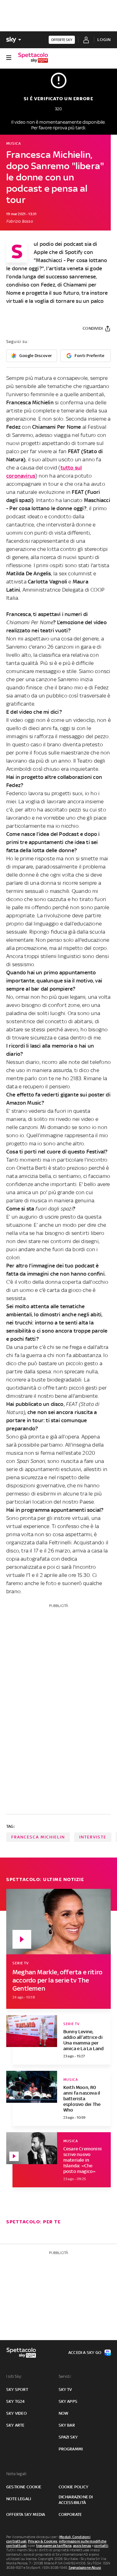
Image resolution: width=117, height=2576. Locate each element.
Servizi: (65, 2376)
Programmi (71, 2449)
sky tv (65, 2389)
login (104, 40)
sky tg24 (16, 2401)
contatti (101, 2546)
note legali (19, 2499)
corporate (70, 2514)
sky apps (68, 2401)
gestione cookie (24, 2487)
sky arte (15, 2425)
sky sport (17, 2389)
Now (64, 2413)
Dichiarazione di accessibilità (76, 2500)
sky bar (67, 2425)
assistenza (82, 2546)
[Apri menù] (9, 58)
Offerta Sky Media (26, 2514)
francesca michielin (38, 1837)
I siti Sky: (14, 2376)
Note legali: (17, 2474)
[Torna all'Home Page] (33, 58)
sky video (17, 2413)
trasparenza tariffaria (54, 2546)
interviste (93, 1837)
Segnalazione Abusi (85, 2568)
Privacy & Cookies (43, 2541)
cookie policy (74, 2487)
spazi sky (68, 2437)
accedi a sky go (85, 2353)
